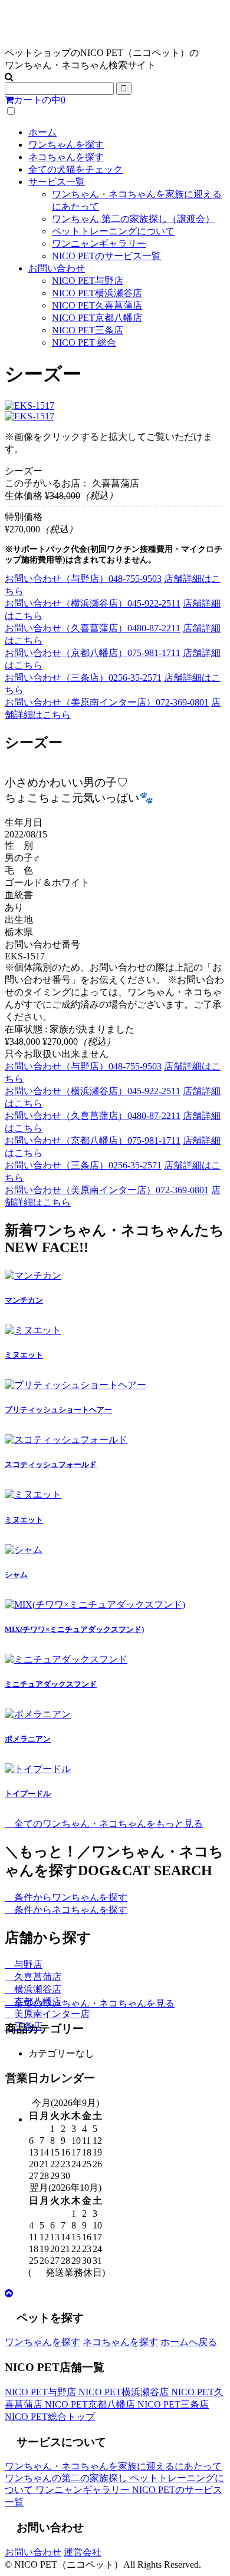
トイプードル (28, 1794)
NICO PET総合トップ (50, 2417)
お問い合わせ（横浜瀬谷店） (93, 603)
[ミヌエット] (33, 1330)
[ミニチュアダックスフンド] (66, 1659)
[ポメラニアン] (38, 1714)
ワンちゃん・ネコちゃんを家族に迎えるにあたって (113, 2466)
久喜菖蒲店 (37, 1977)
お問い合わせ (57, 268)
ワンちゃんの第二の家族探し (67, 2478)
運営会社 (83, 2552)
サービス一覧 (57, 182)
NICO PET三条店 (88, 330)
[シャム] (24, 1550)
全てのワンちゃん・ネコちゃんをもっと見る (107, 1824)
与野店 (27, 1964)
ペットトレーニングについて (113, 231)
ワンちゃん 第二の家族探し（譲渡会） (133, 219)
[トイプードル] (38, 1769)
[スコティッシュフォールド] (66, 1440)
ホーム (42, 132)
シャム (16, 1575)
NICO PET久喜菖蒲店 (97, 305)
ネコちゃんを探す (66, 157)
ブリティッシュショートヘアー (58, 1410)
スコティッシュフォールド (51, 1464)
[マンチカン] (33, 1275)
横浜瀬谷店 (37, 1989)
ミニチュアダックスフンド (51, 1684)
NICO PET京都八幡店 (97, 318)
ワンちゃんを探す (66, 145)
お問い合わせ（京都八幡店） (93, 653)
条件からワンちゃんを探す (70, 1897)
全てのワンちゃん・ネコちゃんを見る (93, 2003)
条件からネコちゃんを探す (70, 1910)
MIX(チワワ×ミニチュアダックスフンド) (74, 1629)
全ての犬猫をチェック (75, 169)
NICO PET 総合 (84, 342)
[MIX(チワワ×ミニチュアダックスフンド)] (95, 1605)
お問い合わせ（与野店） (83, 579)
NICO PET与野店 (88, 281)
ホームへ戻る (189, 2342)
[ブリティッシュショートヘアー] (75, 1385)
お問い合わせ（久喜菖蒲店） (93, 628)
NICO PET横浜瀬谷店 (97, 293)
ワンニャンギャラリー (99, 244)
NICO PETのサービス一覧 (106, 256)
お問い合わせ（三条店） (83, 678)
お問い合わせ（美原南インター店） (107, 702)
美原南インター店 (51, 2014)
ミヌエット (24, 1355)
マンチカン (24, 1300)
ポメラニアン (28, 1739)
